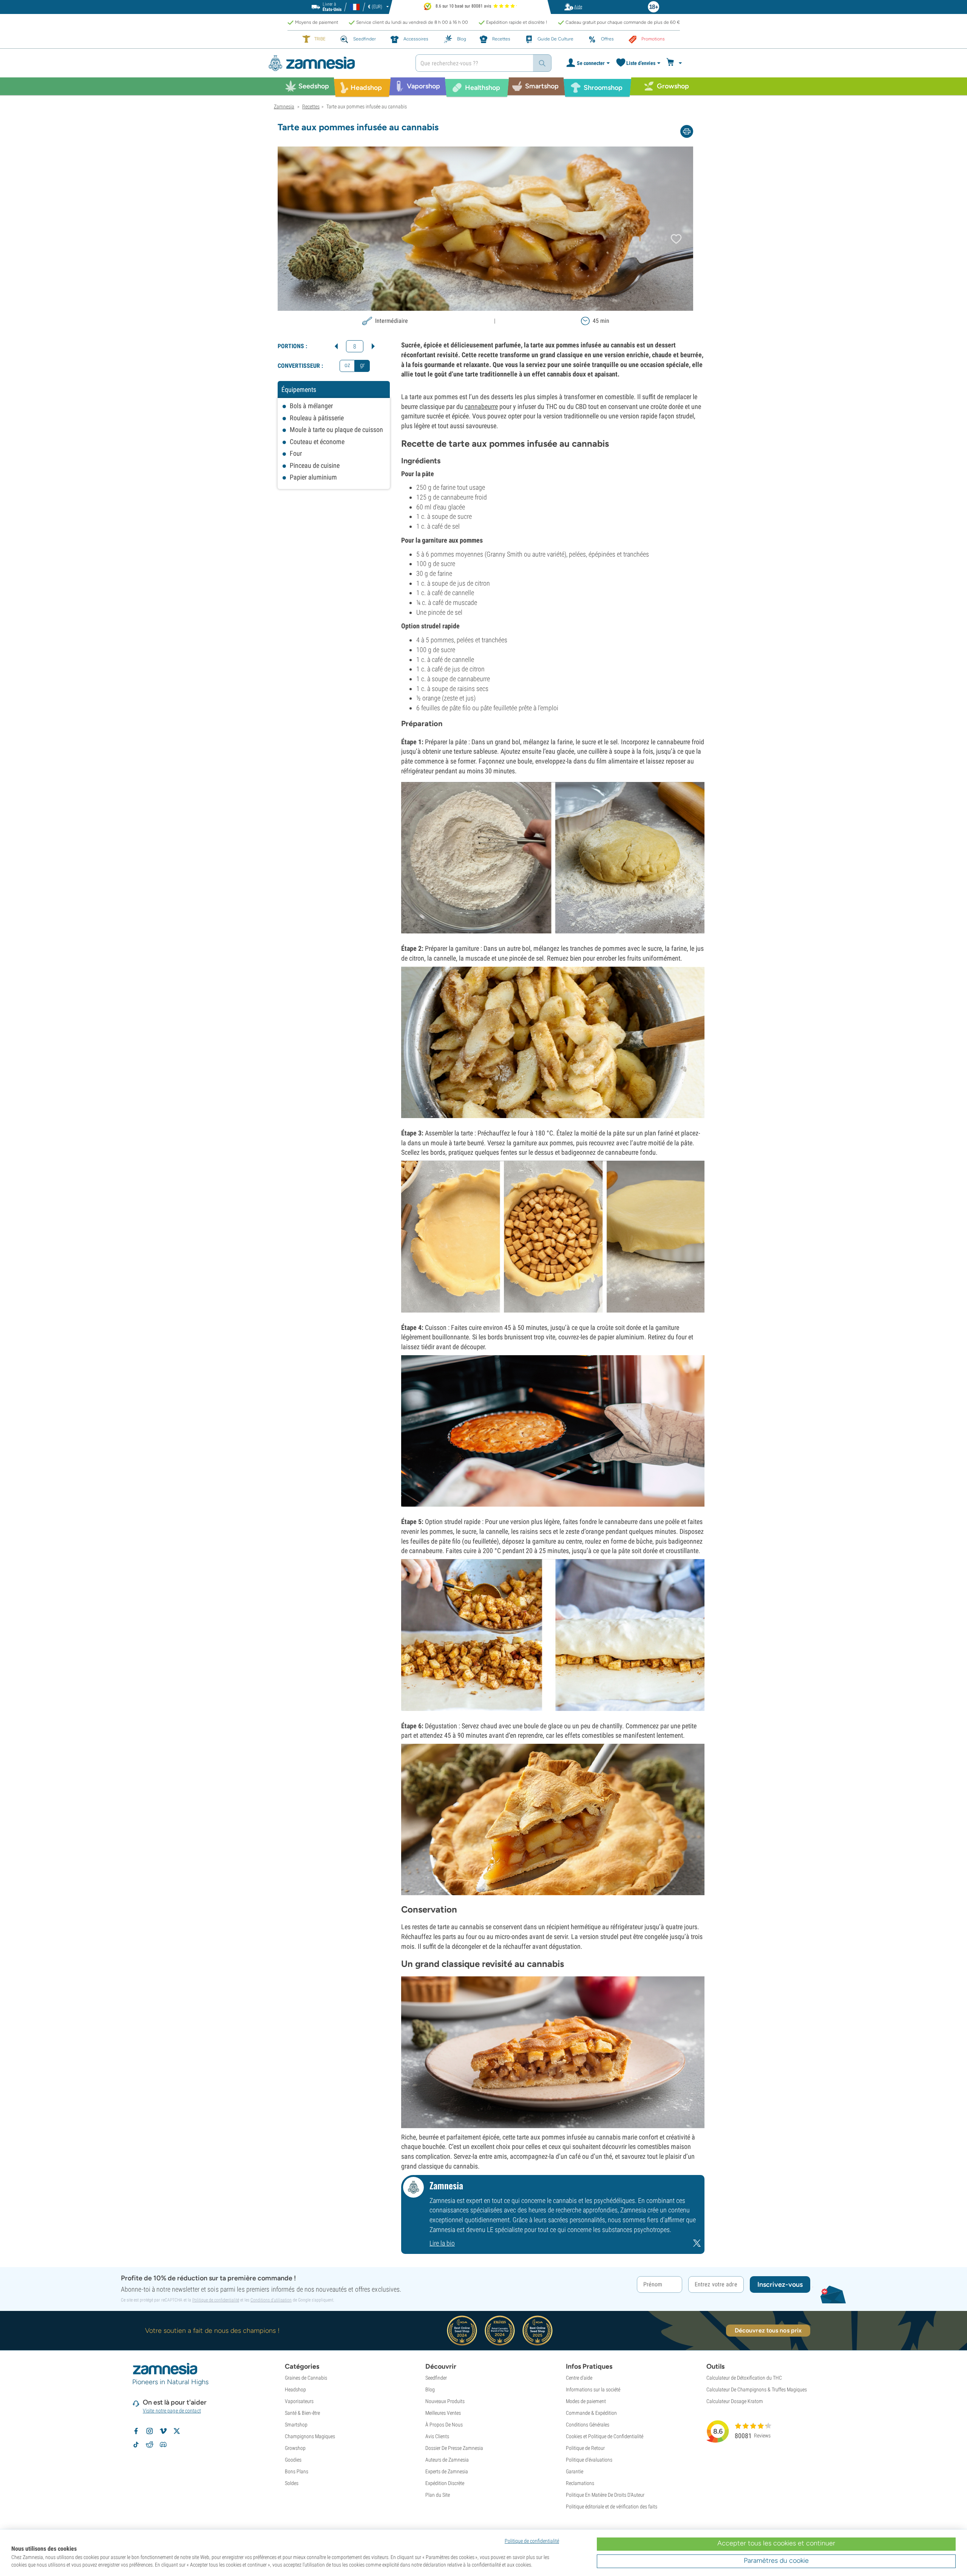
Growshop (295, 2448)
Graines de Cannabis (306, 2378)
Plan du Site (438, 2495)
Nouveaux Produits (445, 2401)
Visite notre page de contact (172, 2411)
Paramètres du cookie (776, 2561)
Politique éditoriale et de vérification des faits (612, 2507)
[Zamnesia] (336, 63)
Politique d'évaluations (589, 2460)
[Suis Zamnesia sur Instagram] (150, 2431)
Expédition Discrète (445, 2483)
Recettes (311, 106)
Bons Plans (297, 2471)
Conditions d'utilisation (271, 2300)
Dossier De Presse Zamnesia (454, 2448)
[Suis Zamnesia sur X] (177, 2431)
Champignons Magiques (310, 2436)
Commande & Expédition (591, 2413)
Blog (430, 2389)
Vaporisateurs (299, 2401)
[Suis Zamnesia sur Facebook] (136, 2431)
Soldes (292, 2483)
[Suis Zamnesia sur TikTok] (136, 2445)
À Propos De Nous (444, 2425)
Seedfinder (436, 2378)
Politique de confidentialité (216, 2300)
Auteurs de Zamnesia (447, 2460)
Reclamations (580, 2483)
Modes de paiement (586, 2401)
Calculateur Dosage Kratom (735, 2401)
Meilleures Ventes (443, 2413)
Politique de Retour (585, 2448)
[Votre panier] (675, 63)
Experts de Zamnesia (447, 2471)
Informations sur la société (593, 2389)
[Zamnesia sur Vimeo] (163, 2431)
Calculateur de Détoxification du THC (744, 2378)
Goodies (293, 2460)
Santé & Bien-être (302, 2413)
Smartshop (296, 2425)
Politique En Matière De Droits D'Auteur (605, 2495)
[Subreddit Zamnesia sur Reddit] (150, 2445)
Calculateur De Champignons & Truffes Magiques (757, 2389)
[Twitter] (697, 2245)
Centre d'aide (579, 2378)
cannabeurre (481, 406)
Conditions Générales (588, 2425)
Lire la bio (442, 2243)
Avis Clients (437, 2436)
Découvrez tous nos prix (768, 2330)
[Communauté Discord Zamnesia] (163, 2445)
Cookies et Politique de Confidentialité (605, 2436)
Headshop (295, 2389)
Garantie (575, 2471)
